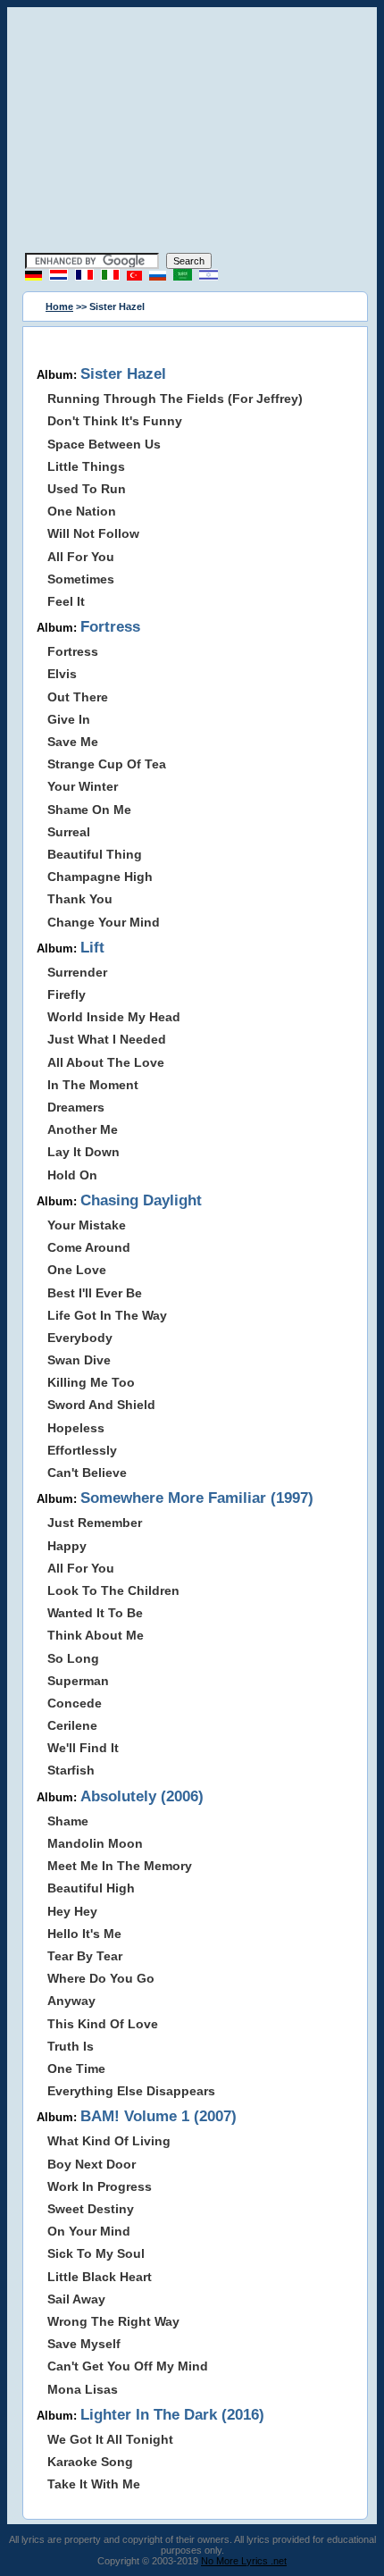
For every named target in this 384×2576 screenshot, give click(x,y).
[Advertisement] (192, 132)
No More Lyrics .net (244, 2561)
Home (59, 306)
